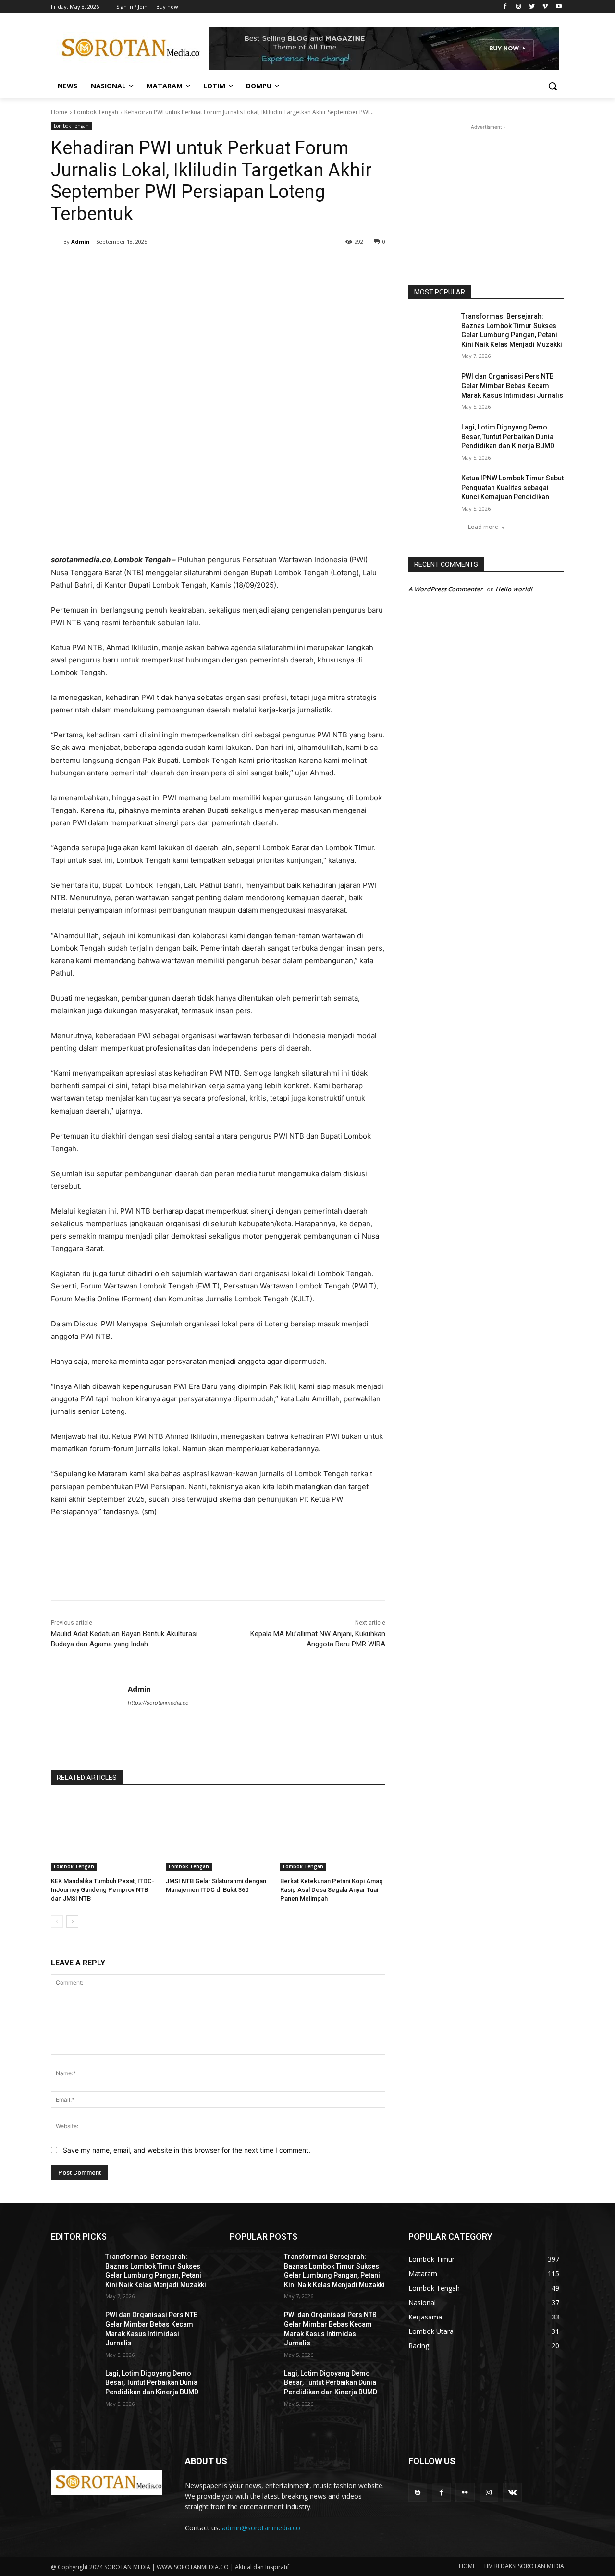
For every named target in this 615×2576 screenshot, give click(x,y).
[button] (553, 86)
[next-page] (72, 1922)
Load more (483, 527)
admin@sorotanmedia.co (261, 2528)
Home (59, 112)
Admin (80, 241)
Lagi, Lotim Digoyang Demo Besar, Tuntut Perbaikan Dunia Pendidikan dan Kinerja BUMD (508, 436)
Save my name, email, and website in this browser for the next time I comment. (187, 2150)
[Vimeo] (545, 7)
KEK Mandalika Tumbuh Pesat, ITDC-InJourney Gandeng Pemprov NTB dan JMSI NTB (103, 1890)
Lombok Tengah (96, 112)
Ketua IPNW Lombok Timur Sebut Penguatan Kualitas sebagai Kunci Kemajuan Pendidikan (512, 487)
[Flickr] (465, 2492)
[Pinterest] (164, 266)
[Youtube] (559, 7)
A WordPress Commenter (446, 589)
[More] (209, 266)
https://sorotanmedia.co (158, 1703)
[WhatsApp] (186, 266)
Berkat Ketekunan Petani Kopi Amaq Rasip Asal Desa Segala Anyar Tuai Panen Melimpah (332, 1890)
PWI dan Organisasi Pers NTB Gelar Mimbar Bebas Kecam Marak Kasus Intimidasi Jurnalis (512, 386)
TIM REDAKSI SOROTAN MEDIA (524, 2566)
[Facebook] (505, 7)
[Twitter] (532, 7)
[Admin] (57, 242)
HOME (467, 2566)
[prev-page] (57, 1922)
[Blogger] (418, 2492)
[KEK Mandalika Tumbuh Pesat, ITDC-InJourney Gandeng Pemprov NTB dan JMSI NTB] (104, 1834)
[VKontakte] (512, 2492)
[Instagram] (519, 7)
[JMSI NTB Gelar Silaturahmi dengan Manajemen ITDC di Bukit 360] (218, 1834)
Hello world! (514, 589)
